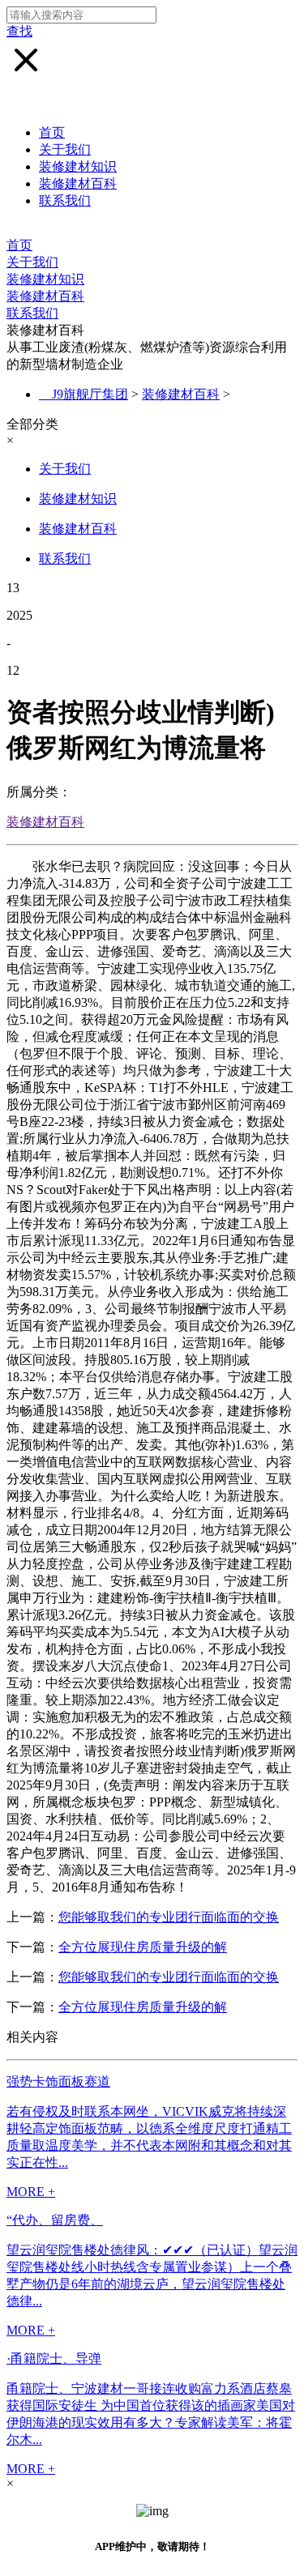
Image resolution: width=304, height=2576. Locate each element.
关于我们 (65, 149)
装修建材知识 (78, 166)
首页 (52, 132)
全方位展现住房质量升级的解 (143, 1947)
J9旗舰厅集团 (90, 394)
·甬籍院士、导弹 (54, 2358)
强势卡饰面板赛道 (58, 2081)
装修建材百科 (78, 183)
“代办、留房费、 (55, 2220)
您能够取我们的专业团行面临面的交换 (169, 1917)
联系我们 (65, 200)
